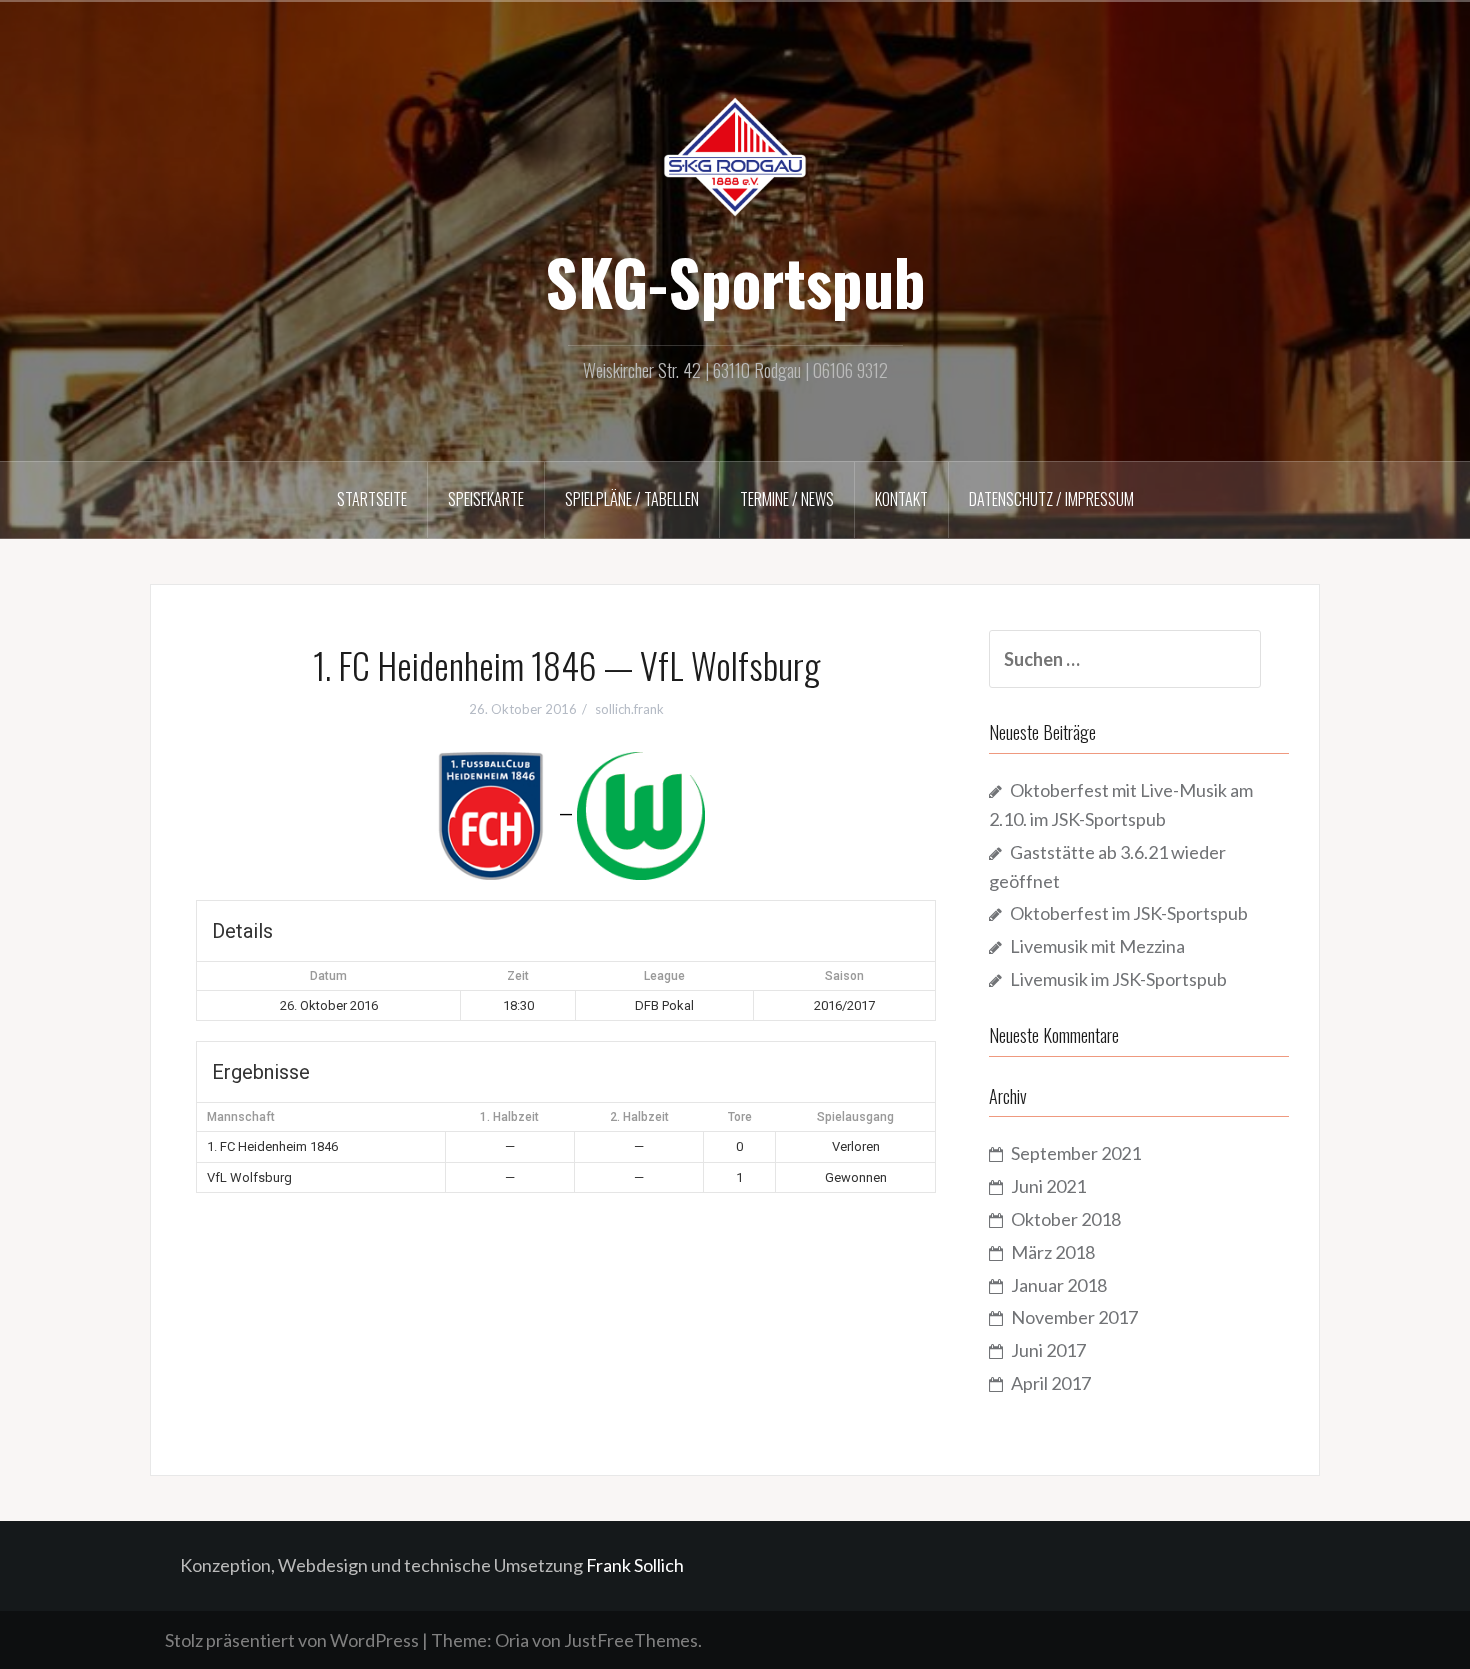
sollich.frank (629, 709)
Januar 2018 (1059, 1285)
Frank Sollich (635, 1565)
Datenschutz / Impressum (1051, 499)
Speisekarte (486, 499)
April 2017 (1051, 1383)
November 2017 (1074, 1317)
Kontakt (901, 499)
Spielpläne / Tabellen (632, 499)
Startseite (372, 499)
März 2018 (1053, 1252)
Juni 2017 (1048, 1350)
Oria (512, 1640)
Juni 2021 (1048, 1186)
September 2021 (1076, 1153)
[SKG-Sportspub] (735, 155)
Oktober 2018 (1066, 1219)
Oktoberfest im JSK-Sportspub (1129, 913)
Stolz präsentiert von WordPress (292, 1640)
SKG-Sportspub (735, 281)
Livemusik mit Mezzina (1097, 946)
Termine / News (787, 499)
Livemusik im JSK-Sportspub (1118, 979)
